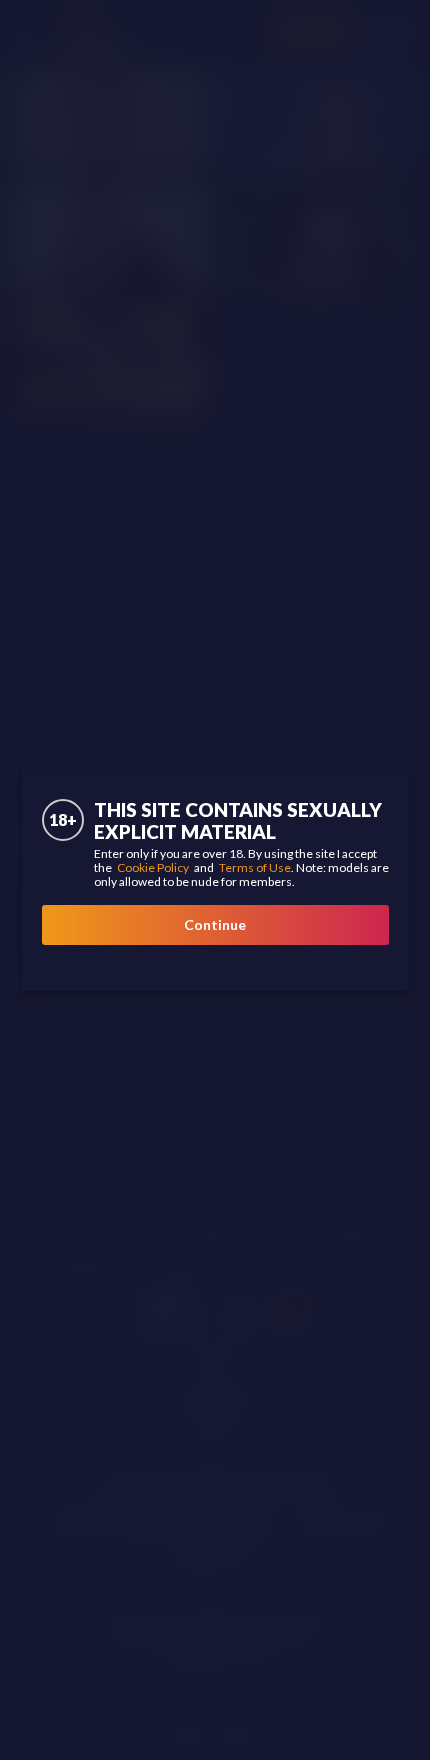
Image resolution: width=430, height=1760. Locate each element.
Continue (215, 924)
